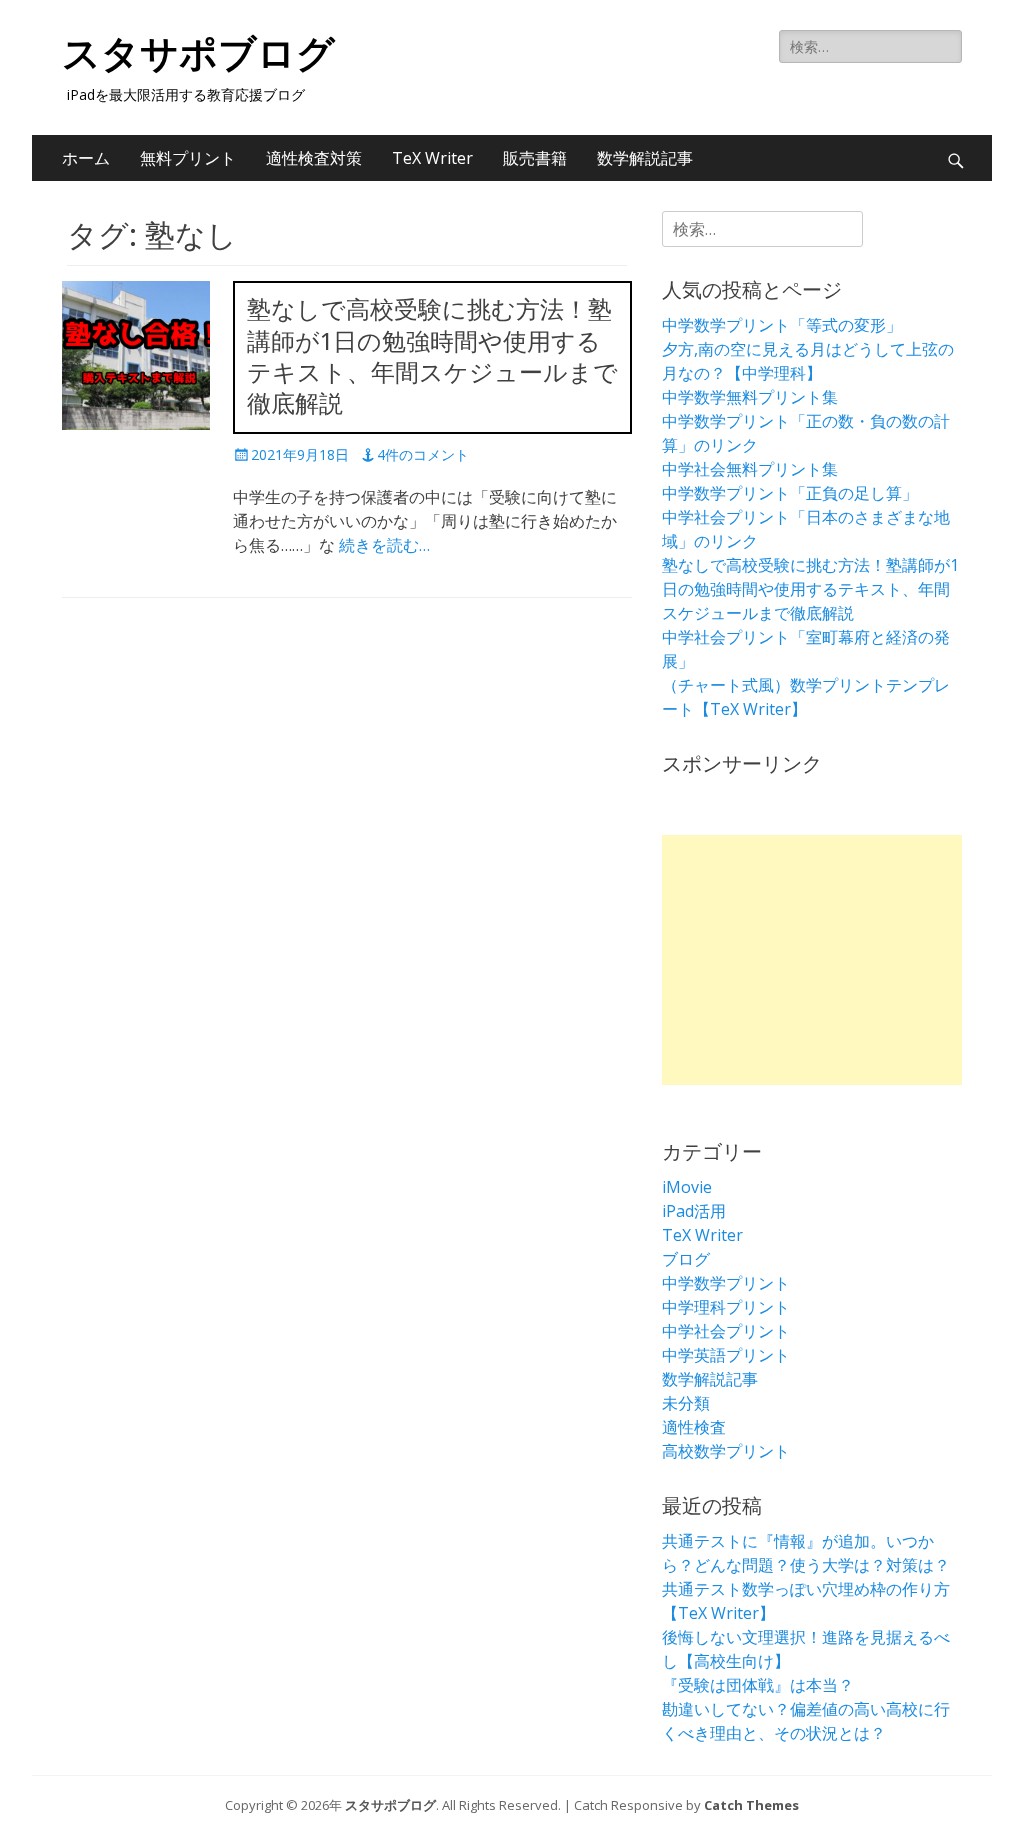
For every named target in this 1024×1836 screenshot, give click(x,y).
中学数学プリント (726, 1283)
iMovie (687, 1187)
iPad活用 (694, 1211)
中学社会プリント (726, 1331)
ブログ (686, 1259)
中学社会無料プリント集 (750, 469)
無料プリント (188, 158)
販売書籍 (535, 158)
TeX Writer (432, 158)
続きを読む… (384, 545)
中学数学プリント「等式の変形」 (782, 325)
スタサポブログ (198, 54)
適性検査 (694, 1427)
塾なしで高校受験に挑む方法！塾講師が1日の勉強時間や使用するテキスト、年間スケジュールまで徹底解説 (810, 589)
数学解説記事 (645, 158)
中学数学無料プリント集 (750, 397)
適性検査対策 (314, 158)
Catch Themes (751, 1805)
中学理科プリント (726, 1307)
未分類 (686, 1403)
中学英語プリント (726, 1355)
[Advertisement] (812, 960)
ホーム (86, 158)
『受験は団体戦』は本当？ (758, 1685)
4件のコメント (423, 454)
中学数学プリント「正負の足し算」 (790, 493)
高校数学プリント (726, 1451)
